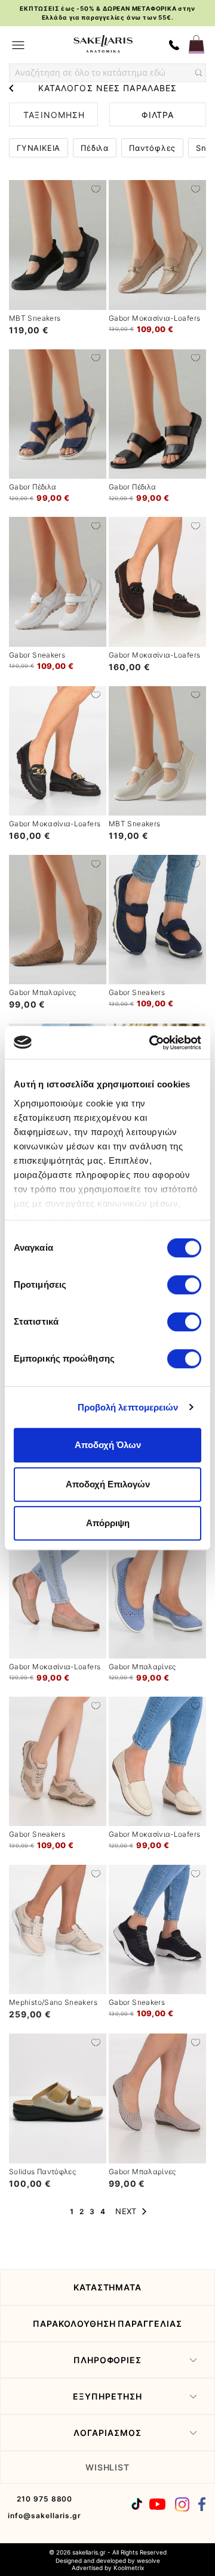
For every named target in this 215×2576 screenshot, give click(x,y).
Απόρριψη (108, 1523)
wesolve (148, 2560)
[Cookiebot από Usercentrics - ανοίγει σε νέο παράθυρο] (152, 1043)
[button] (96, 188)
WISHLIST (108, 2467)
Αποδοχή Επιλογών (108, 1484)
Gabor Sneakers (37, 655)
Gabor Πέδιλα (33, 487)
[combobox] (107, 73)
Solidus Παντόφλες (42, 2172)
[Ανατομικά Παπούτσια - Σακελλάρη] (103, 44)
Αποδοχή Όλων (108, 1445)
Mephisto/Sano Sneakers (53, 2002)
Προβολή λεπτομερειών (128, 1407)
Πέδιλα (95, 148)
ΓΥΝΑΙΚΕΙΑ (39, 148)
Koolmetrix (129, 2568)
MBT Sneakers (35, 318)
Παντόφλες (152, 148)
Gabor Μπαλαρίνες (43, 992)
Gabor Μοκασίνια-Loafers (154, 318)
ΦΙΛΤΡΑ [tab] (158, 115)
